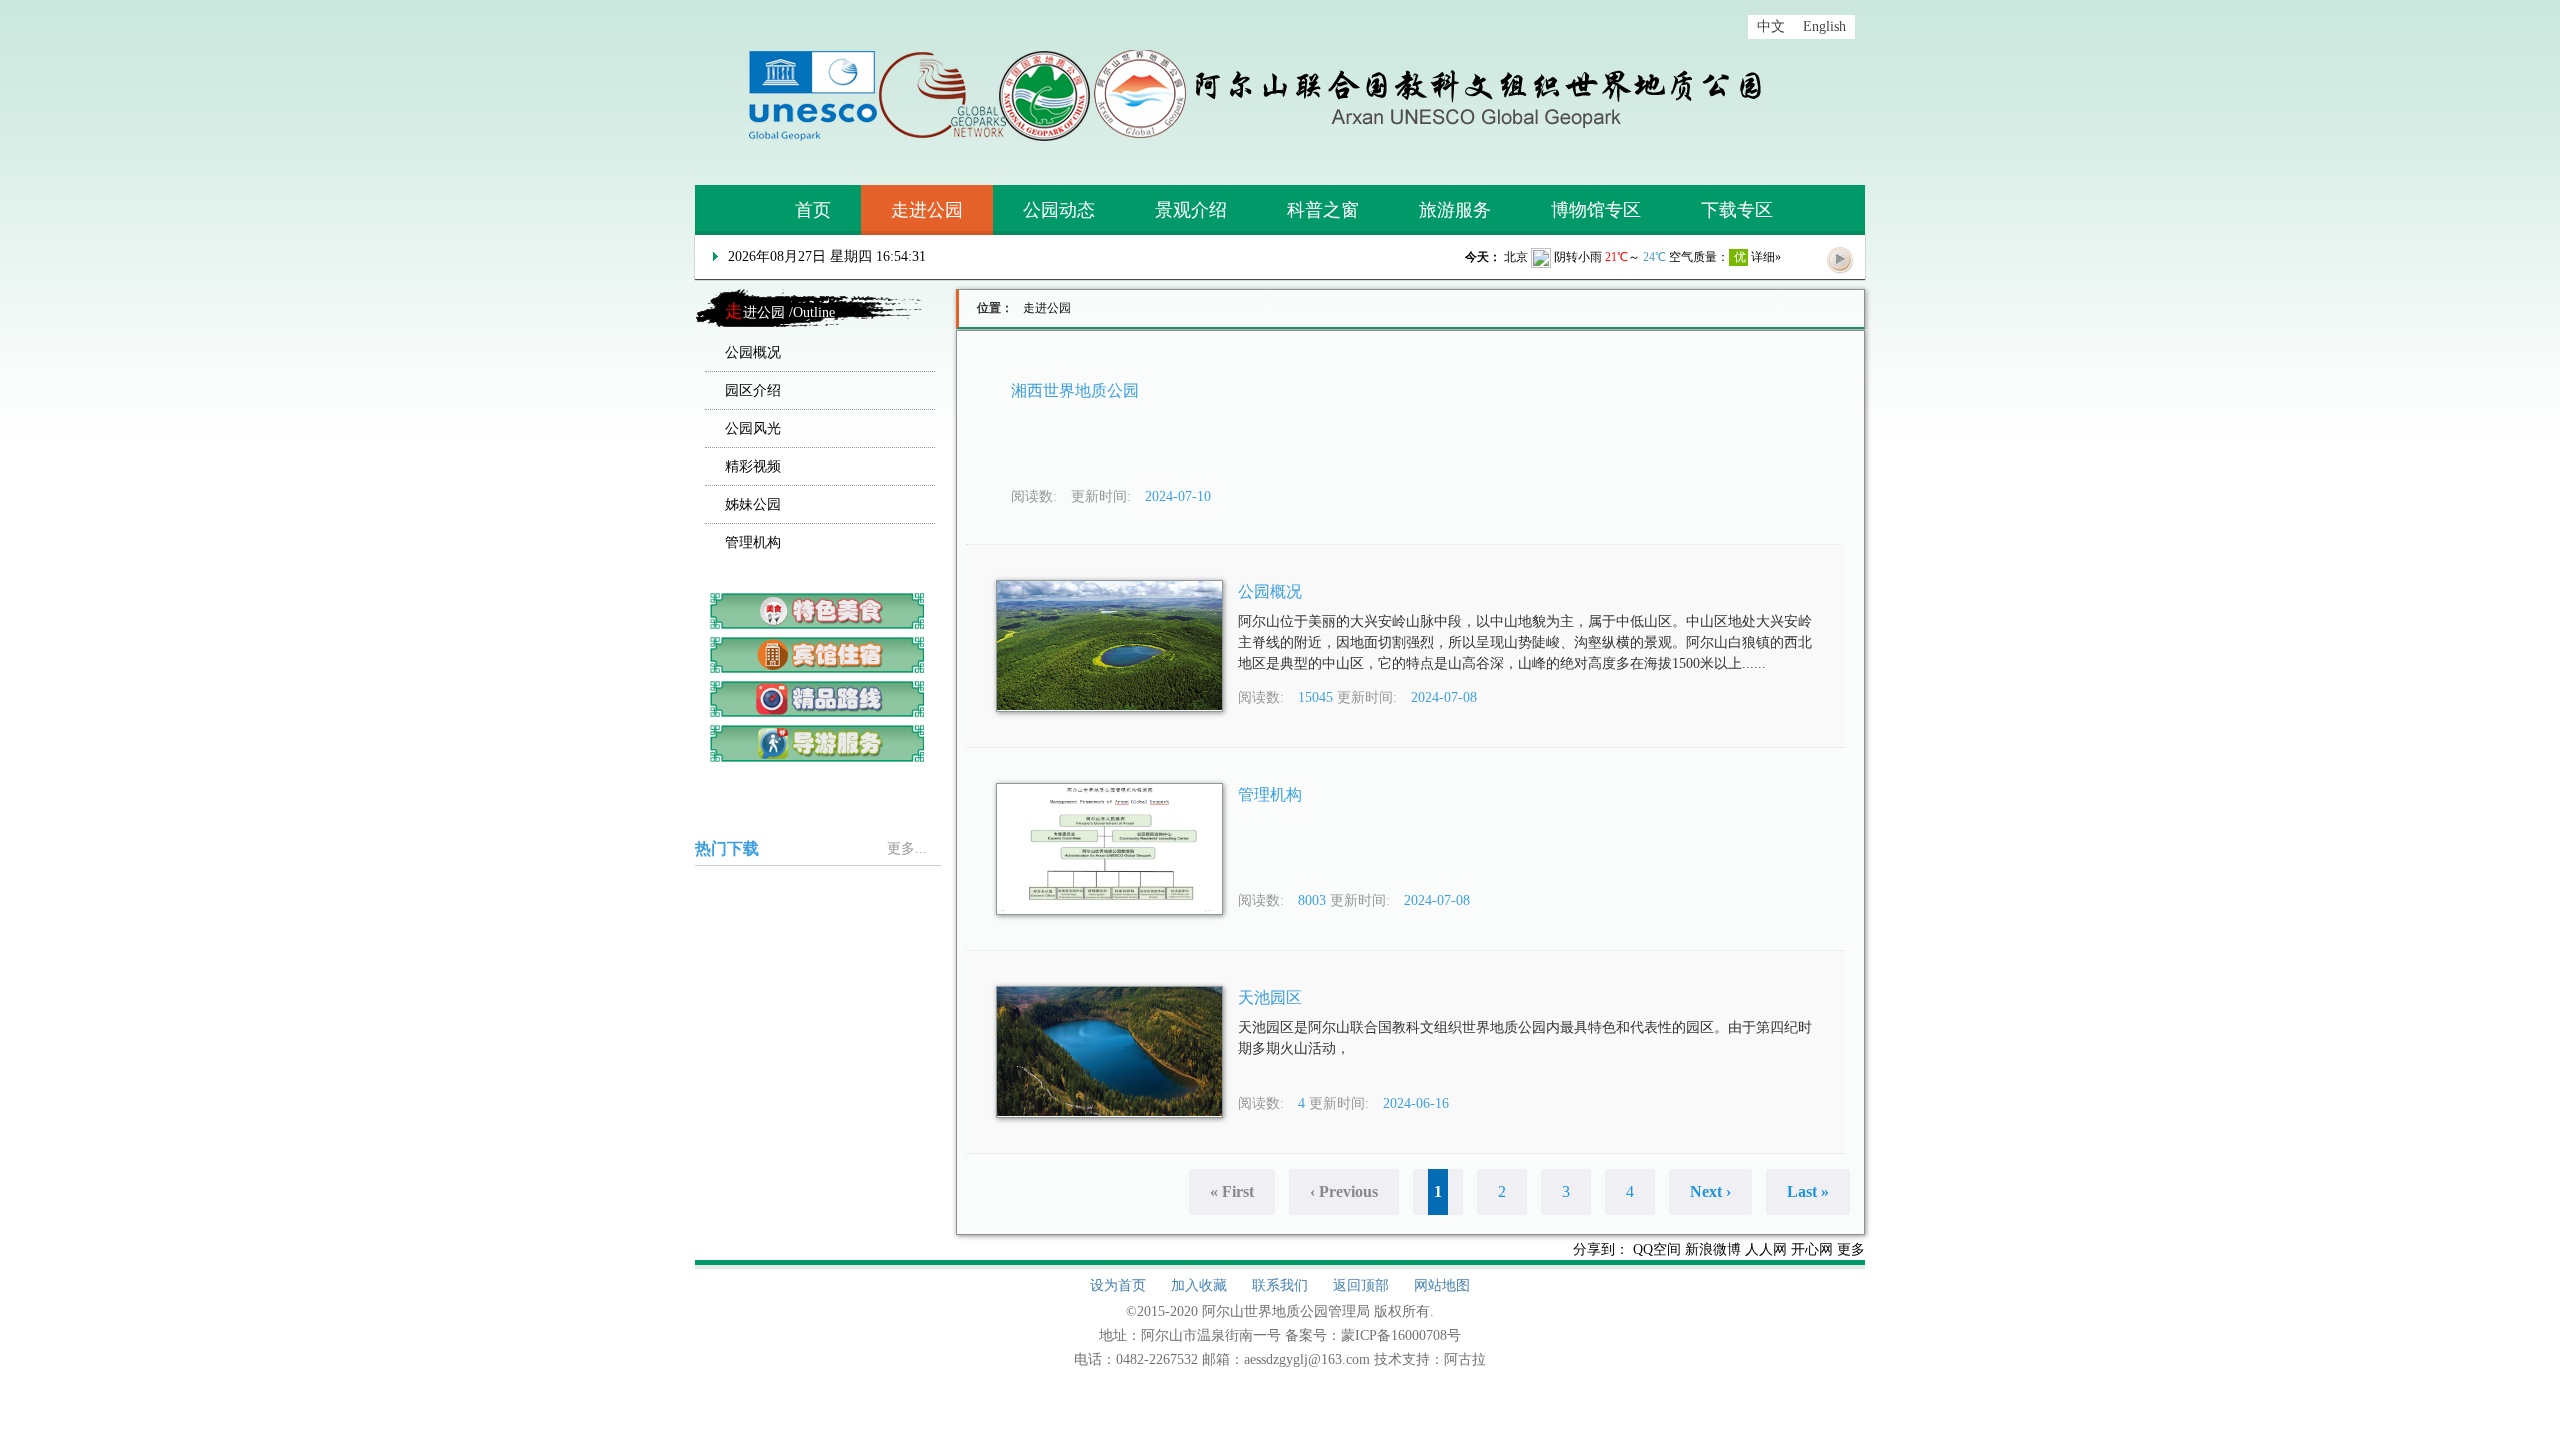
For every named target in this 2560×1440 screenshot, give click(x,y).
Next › (1710, 1191)
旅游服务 (1455, 210)
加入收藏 (1199, 1285)
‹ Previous (1344, 1191)
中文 (1771, 26)
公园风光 (753, 428)
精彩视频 (753, 466)
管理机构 (753, 542)
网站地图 (1442, 1285)
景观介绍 (1191, 210)
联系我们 (1280, 1285)
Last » (1808, 1191)
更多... (907, 848)
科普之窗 (1323, 210)
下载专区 (1737, 210)
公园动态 (1059, 210)
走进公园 (927, 210)
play (1839, 259)
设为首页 (1118, 1285)
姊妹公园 (753, 504)
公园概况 (753, 352)
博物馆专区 (1596, 210)
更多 (1851, 1249)
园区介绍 (753, 390)
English (1824, 26)
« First (1232, 1191)
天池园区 (1270, 997)
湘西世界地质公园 (1075, 390)
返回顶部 (1361, 1285)
